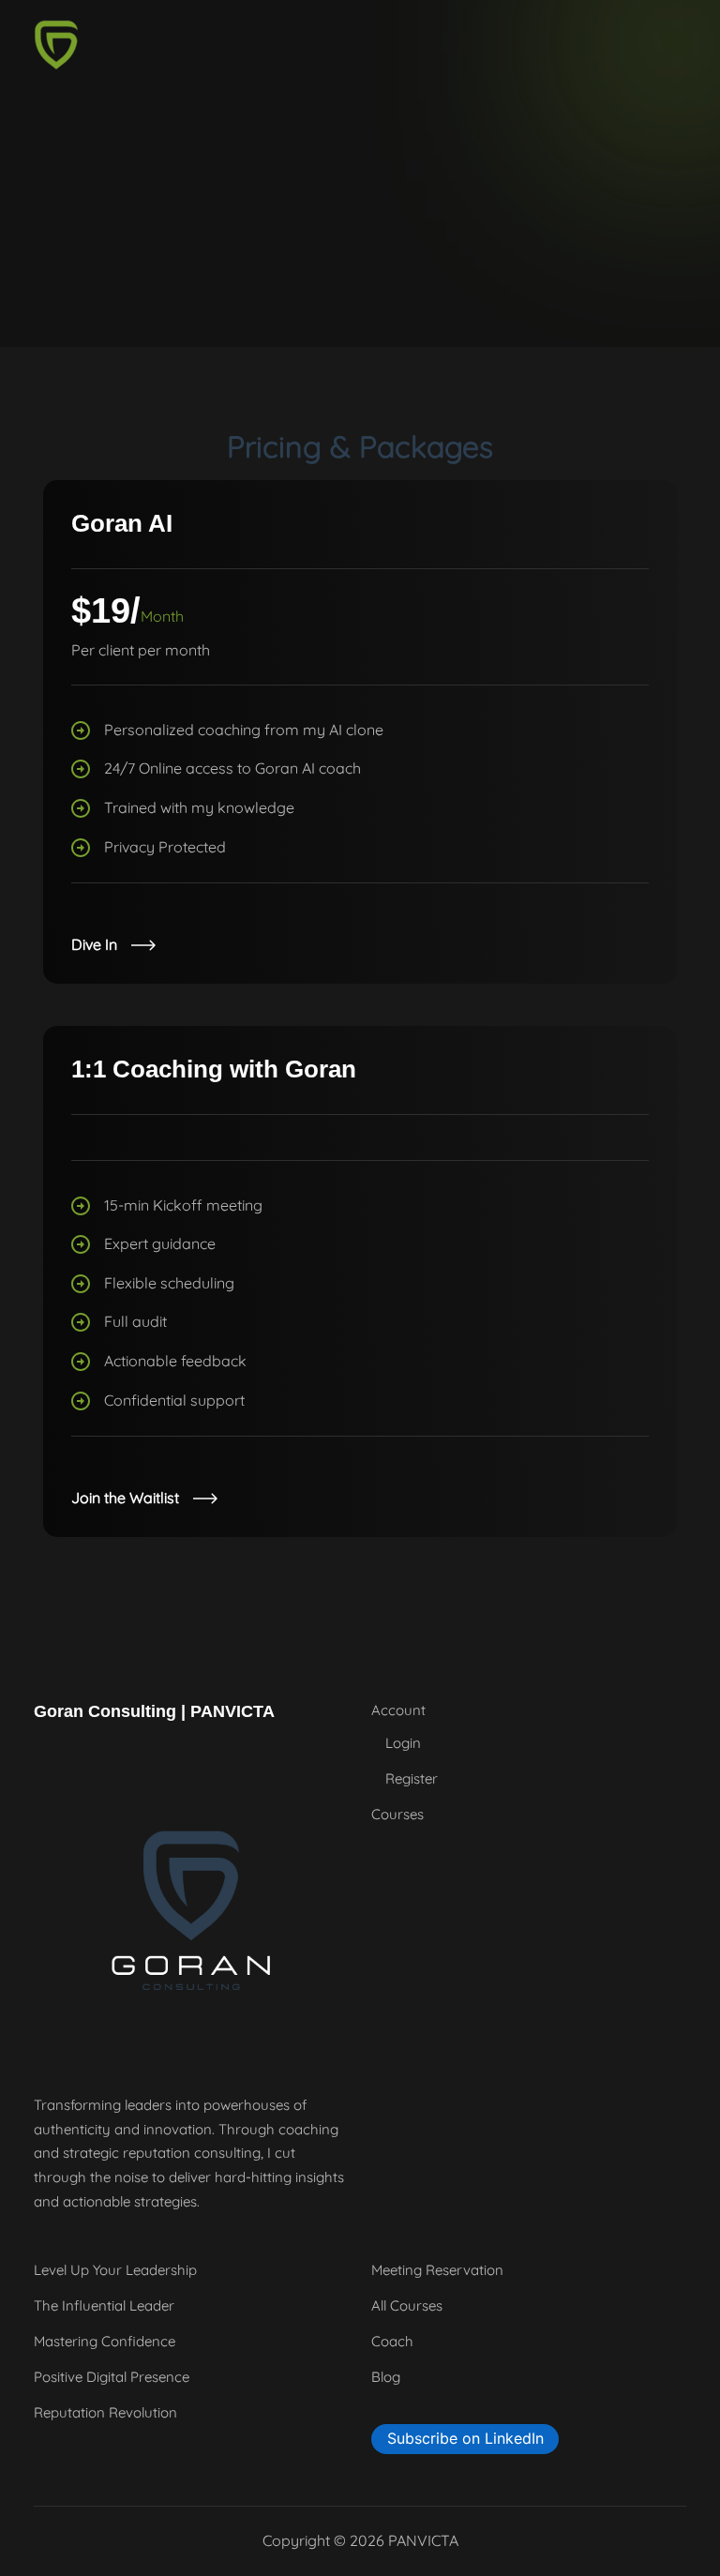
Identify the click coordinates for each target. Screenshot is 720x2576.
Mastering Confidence (105, 2341)
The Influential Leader (104, 2305)
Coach (392, 2341)
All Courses (407, 2305)
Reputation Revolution (105, 2412)
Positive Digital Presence (112, 2377)
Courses (397, 1814)
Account (398, 1710)
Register (412, 1778)
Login (403, 1743)
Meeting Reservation (437, 2270)
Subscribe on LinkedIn (465, 2438)
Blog (386, 2377)
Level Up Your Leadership (115, 2270)
